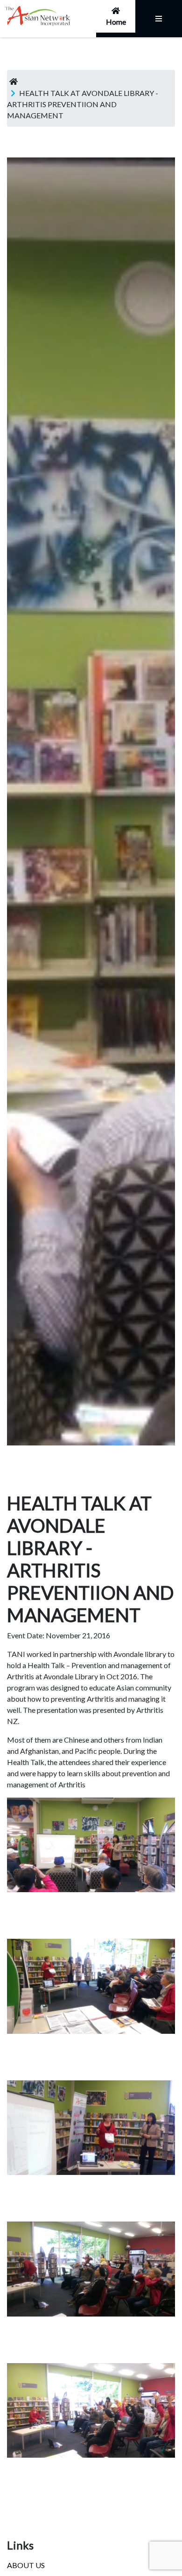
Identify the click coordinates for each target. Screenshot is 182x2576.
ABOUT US (26, 2565)
